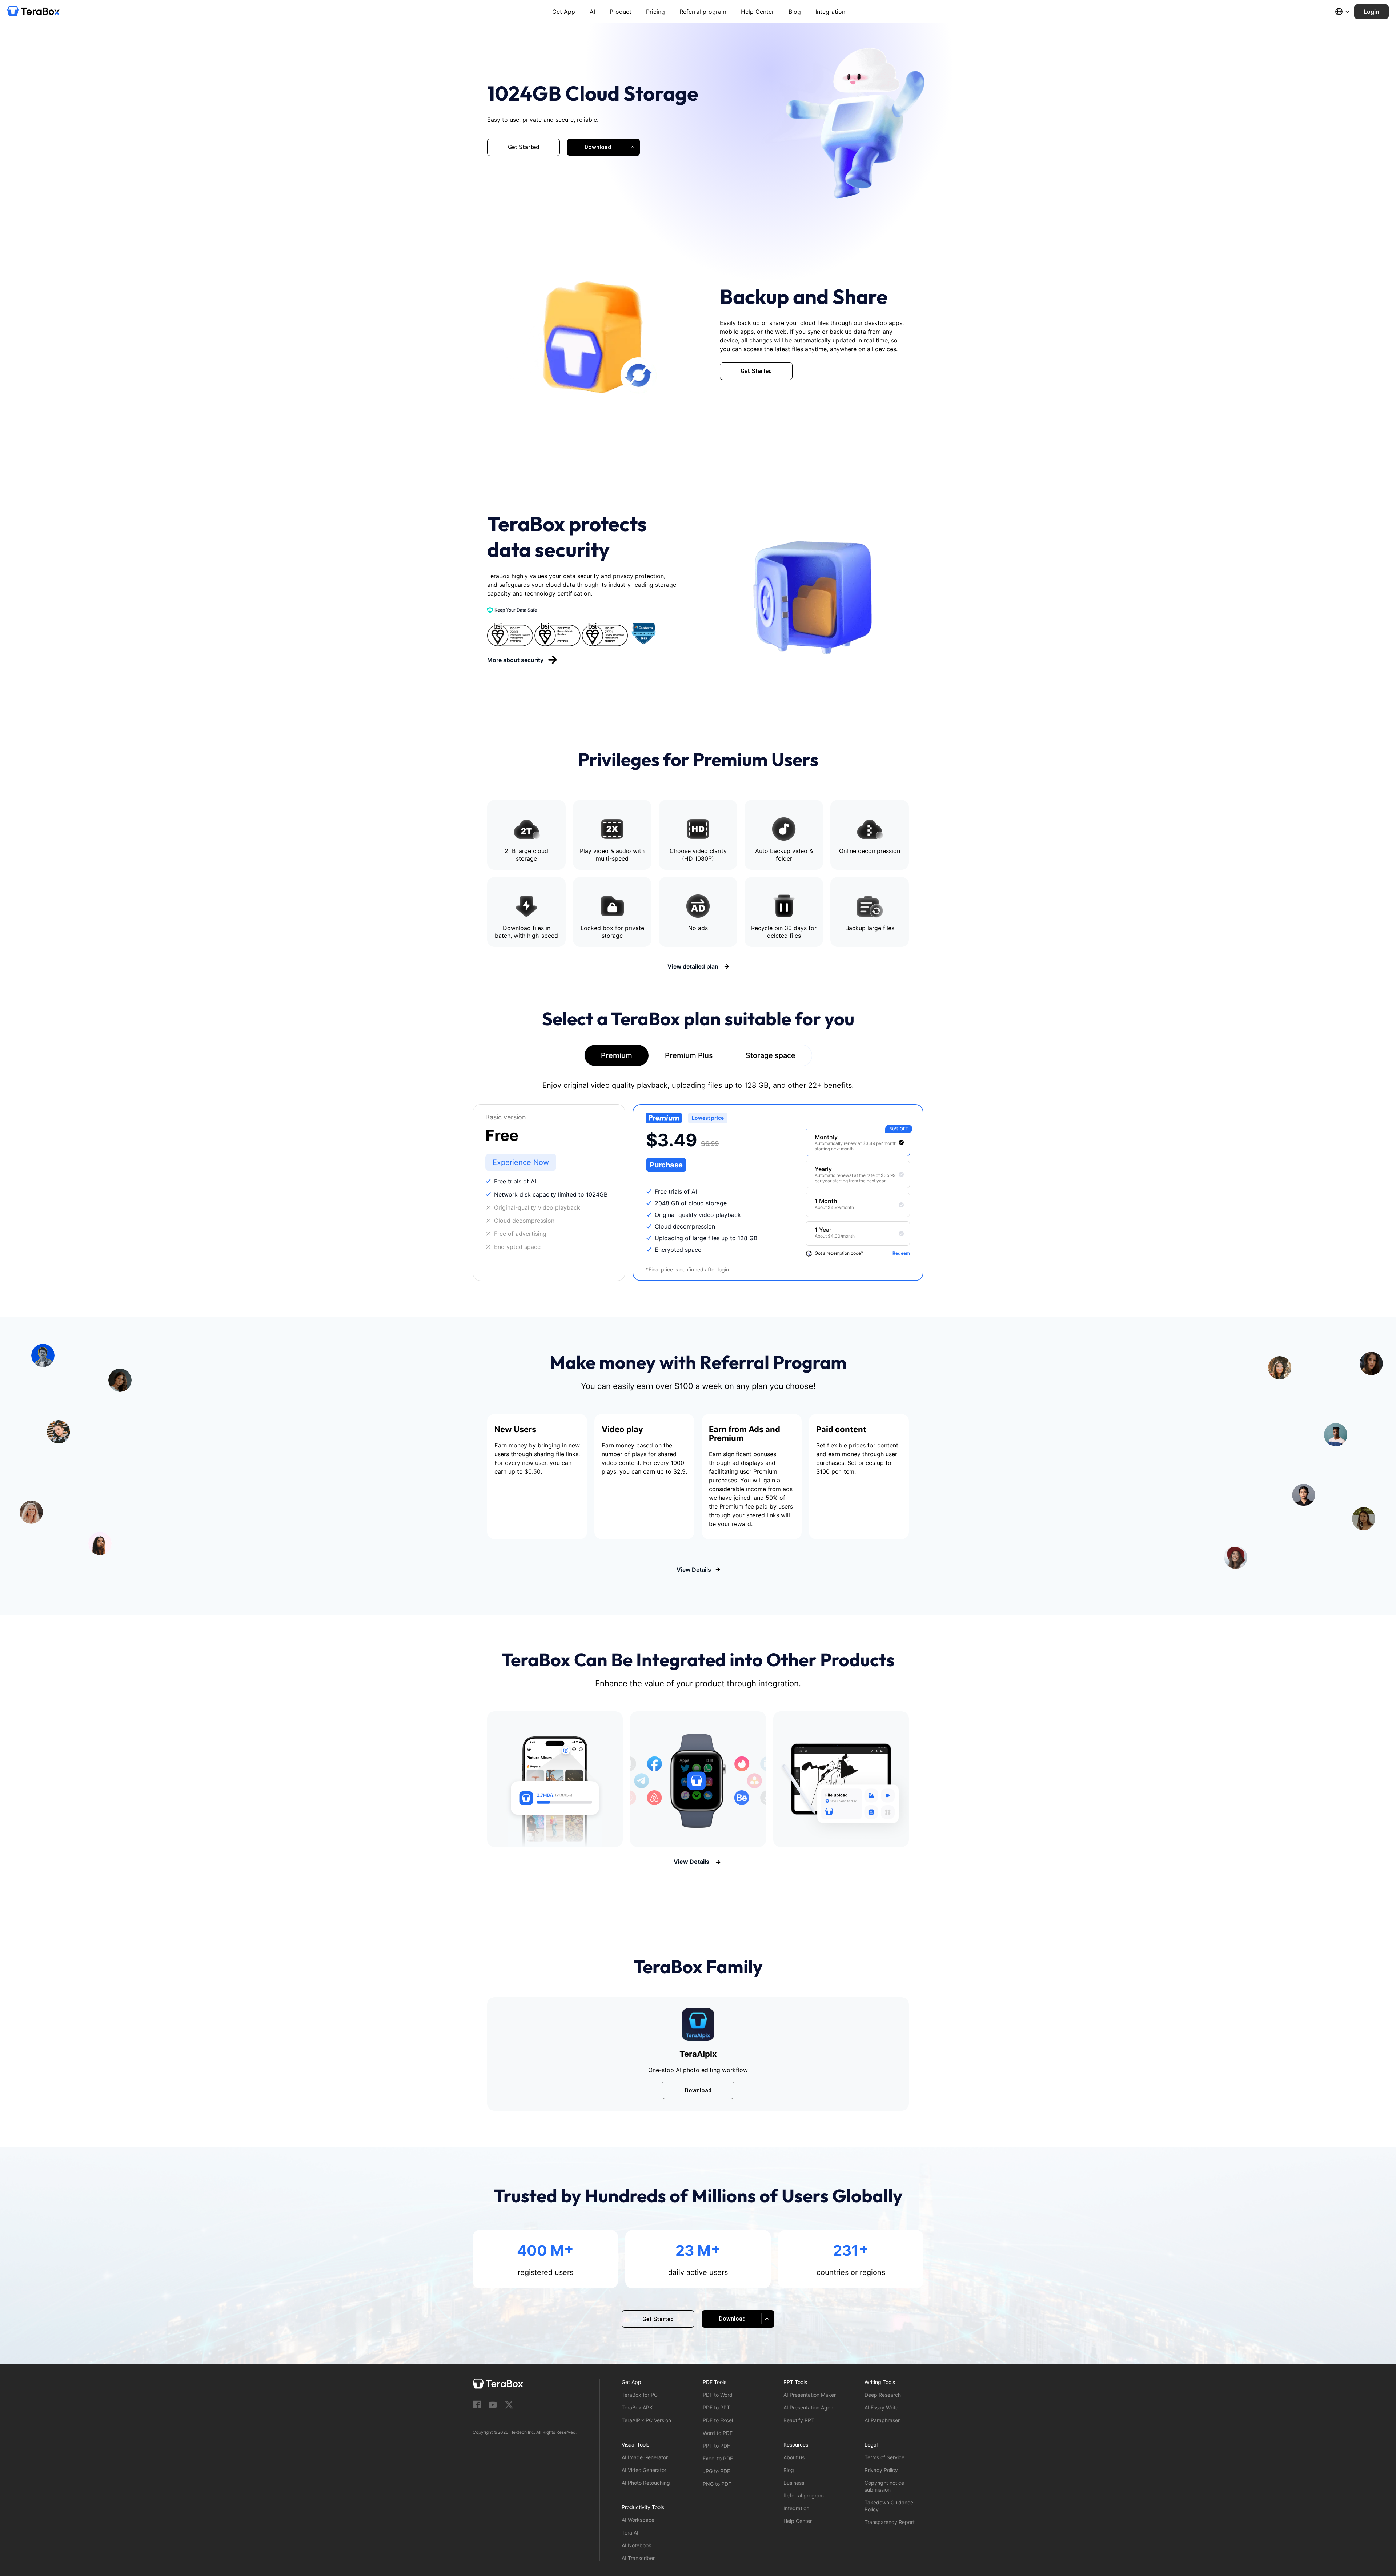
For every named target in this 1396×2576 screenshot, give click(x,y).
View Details (694, 1570)
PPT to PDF (716, 2446)
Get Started (523, 147)
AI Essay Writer (882, 2407)
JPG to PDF (716, 2471)
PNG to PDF (717, 2484)
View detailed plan (694, 966)
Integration (830, 12)
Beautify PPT (799, 2420)
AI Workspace (638, 2520)
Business (794, 2483)
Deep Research (883, 2395)
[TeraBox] (33, 12)
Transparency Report (890, 2522)
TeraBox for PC (640, 2395)
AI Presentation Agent (809, 2407)
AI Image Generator (645, 2457)
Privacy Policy (881, 2470)
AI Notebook (637, 2545)
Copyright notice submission (884, 2486)
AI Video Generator (644, 2470)
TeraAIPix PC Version (646, 2420)
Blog (795, 12)
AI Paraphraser (882, 2420)
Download (698, 2090)
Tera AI (630, 2533)
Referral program (703, 12)
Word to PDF (718, 2433)
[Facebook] (477, 2405)
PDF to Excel (718, 2420)
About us (794, 2457)
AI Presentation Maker (810, 2395)
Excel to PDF (718, 2458)
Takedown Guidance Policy (889, 2506)
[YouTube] (493, 2405)
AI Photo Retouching (646, 2483)
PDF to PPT (716, 2407)
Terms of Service (884, 2457)
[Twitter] (509, 2405)
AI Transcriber (638, 2558)
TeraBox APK (637, 2407)
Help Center (757, 12)
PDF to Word (718, 2395)
